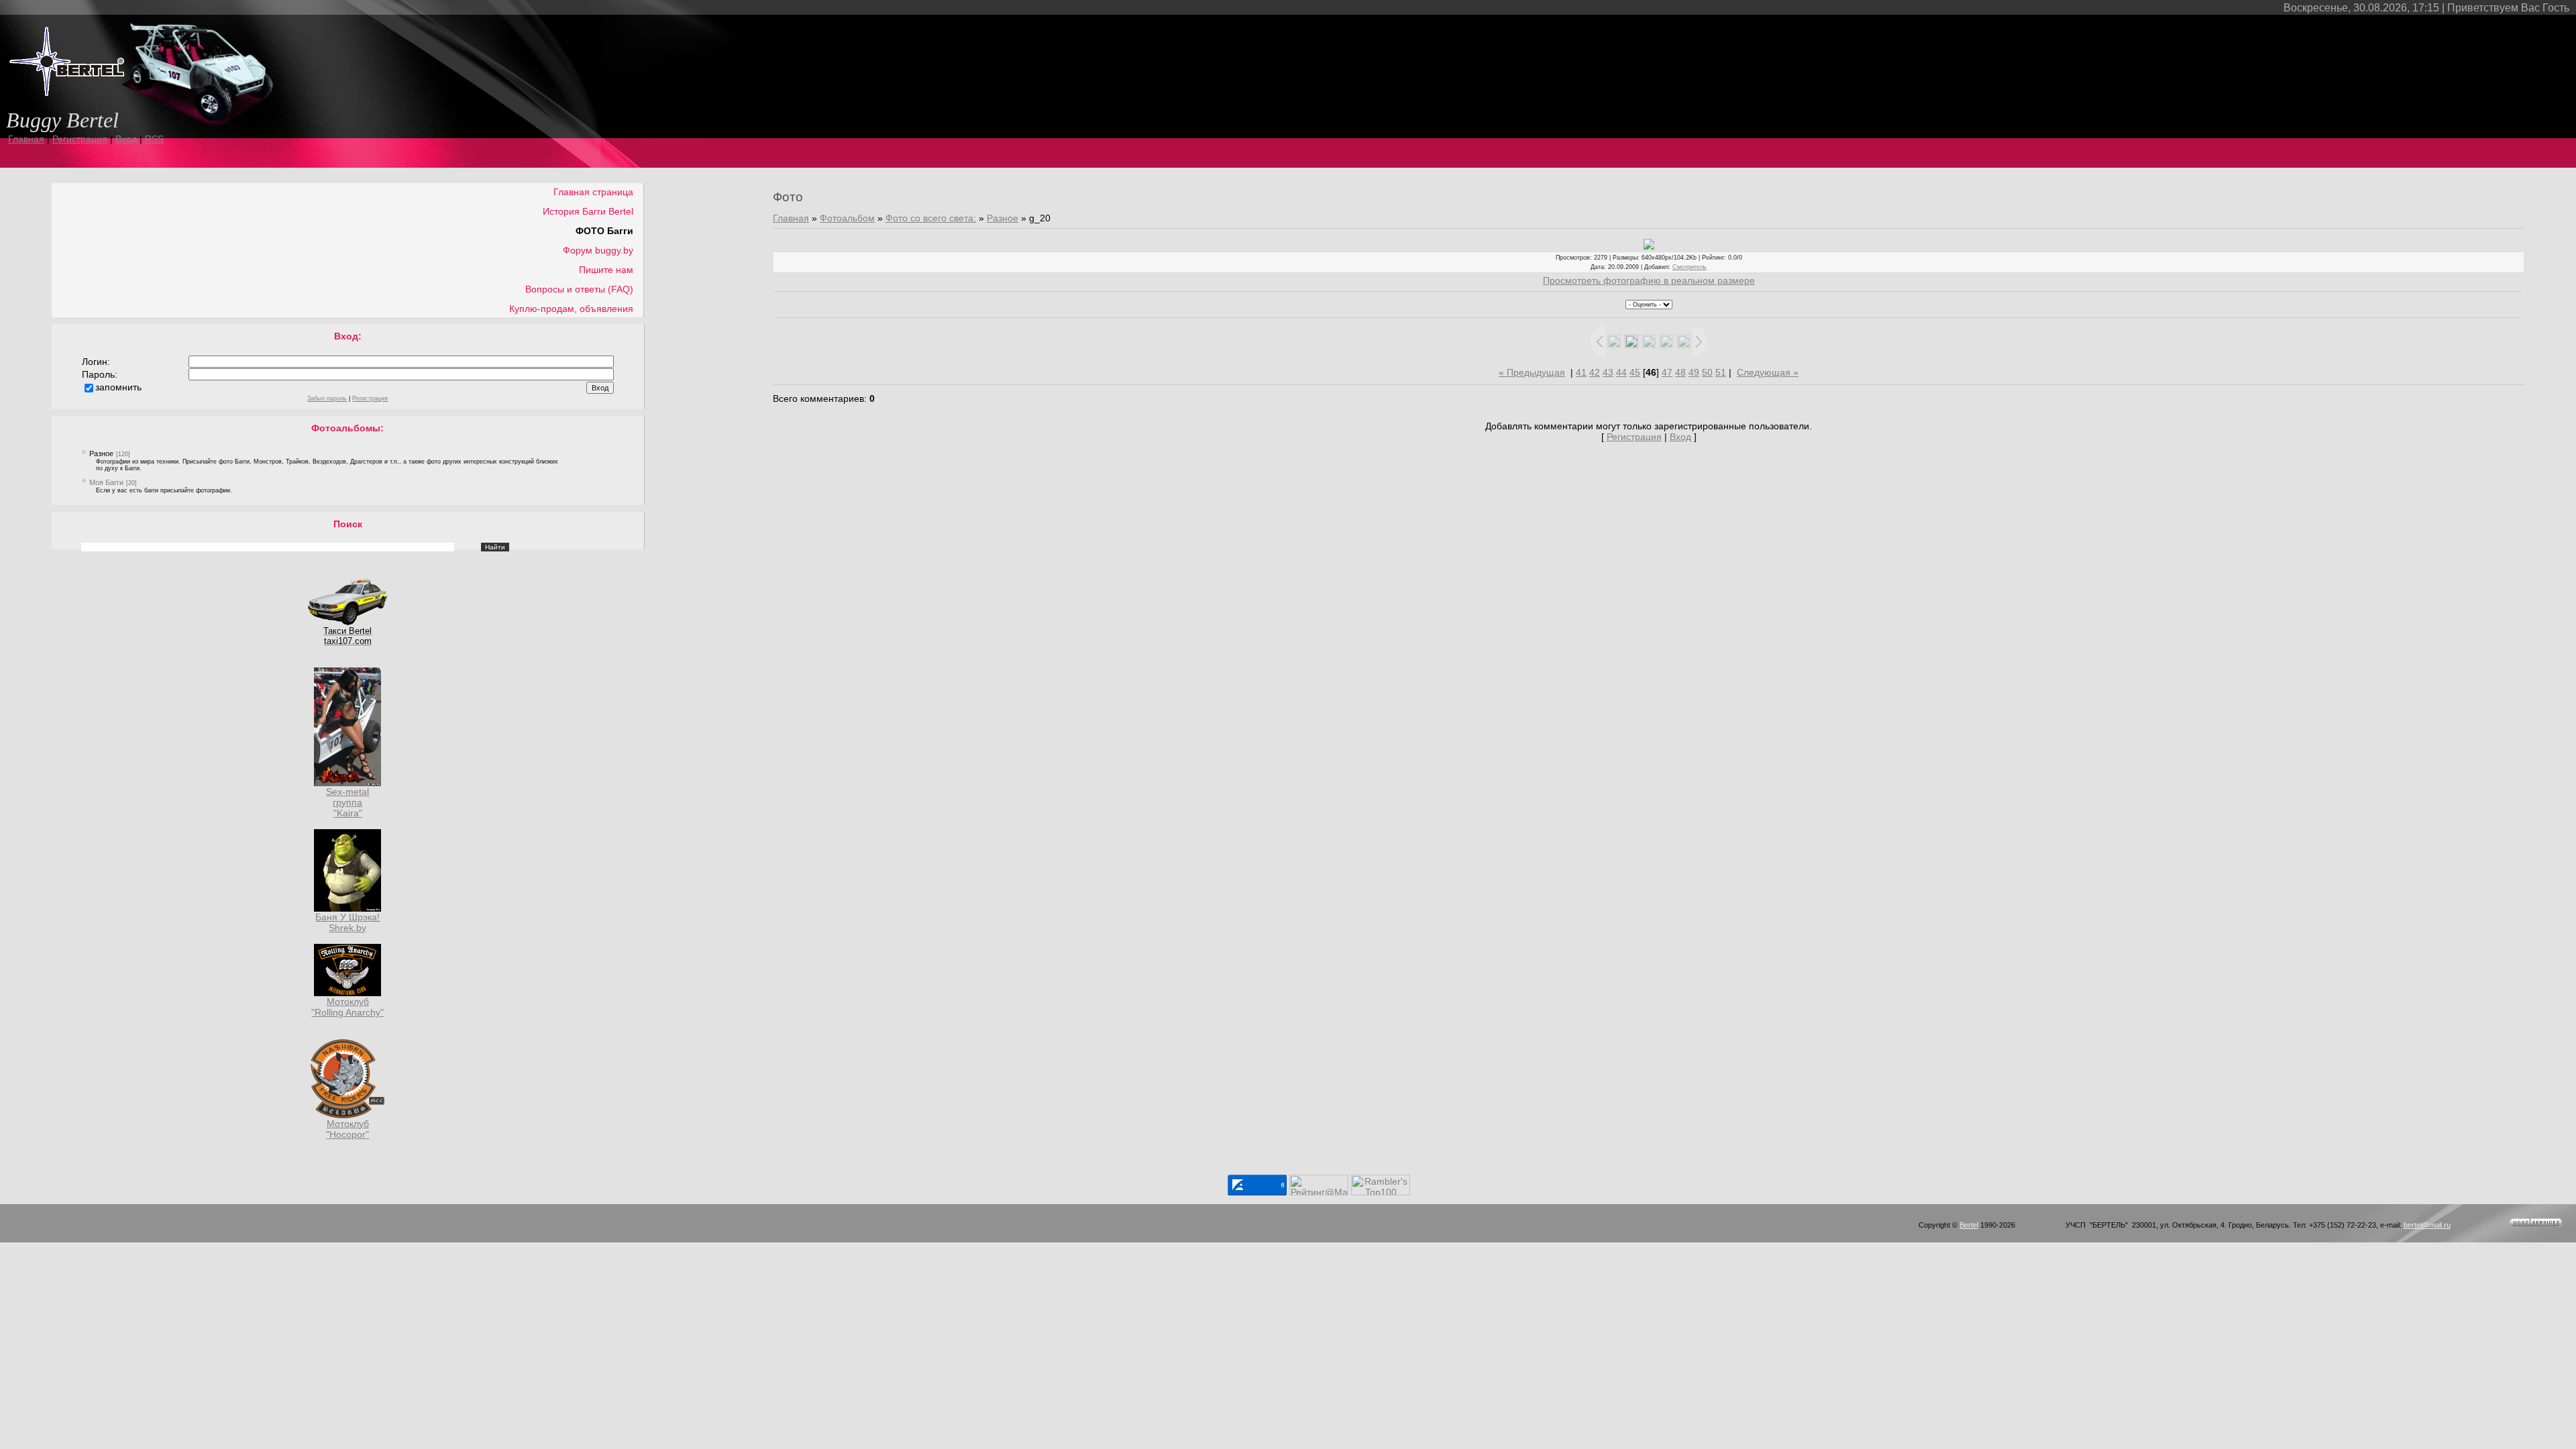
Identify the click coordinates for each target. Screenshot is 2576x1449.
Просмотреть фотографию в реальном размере (1649, 280)
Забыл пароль (327, 398)
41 (1581, 372)
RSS (154, 139)
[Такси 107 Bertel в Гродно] (347, 623)
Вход (126, 139)
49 (1694, 372)
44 (1621, 372)
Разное (101, 453)
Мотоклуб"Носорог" (347, 1129)
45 (1635, 372)
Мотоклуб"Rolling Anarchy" (347, 1007)
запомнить (118, 387)
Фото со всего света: (931, 218)
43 (1608, 372)
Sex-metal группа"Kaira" (347, 802)
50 (1707, 372)
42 (1595, 372)
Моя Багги (106, 482)
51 (1721, 372)
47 (1667, 372)
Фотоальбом (847, 218)
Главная (26, 139)
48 (1680, 372)
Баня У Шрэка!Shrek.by (347, 922)
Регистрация (80, 139)
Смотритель (1689, 267)
